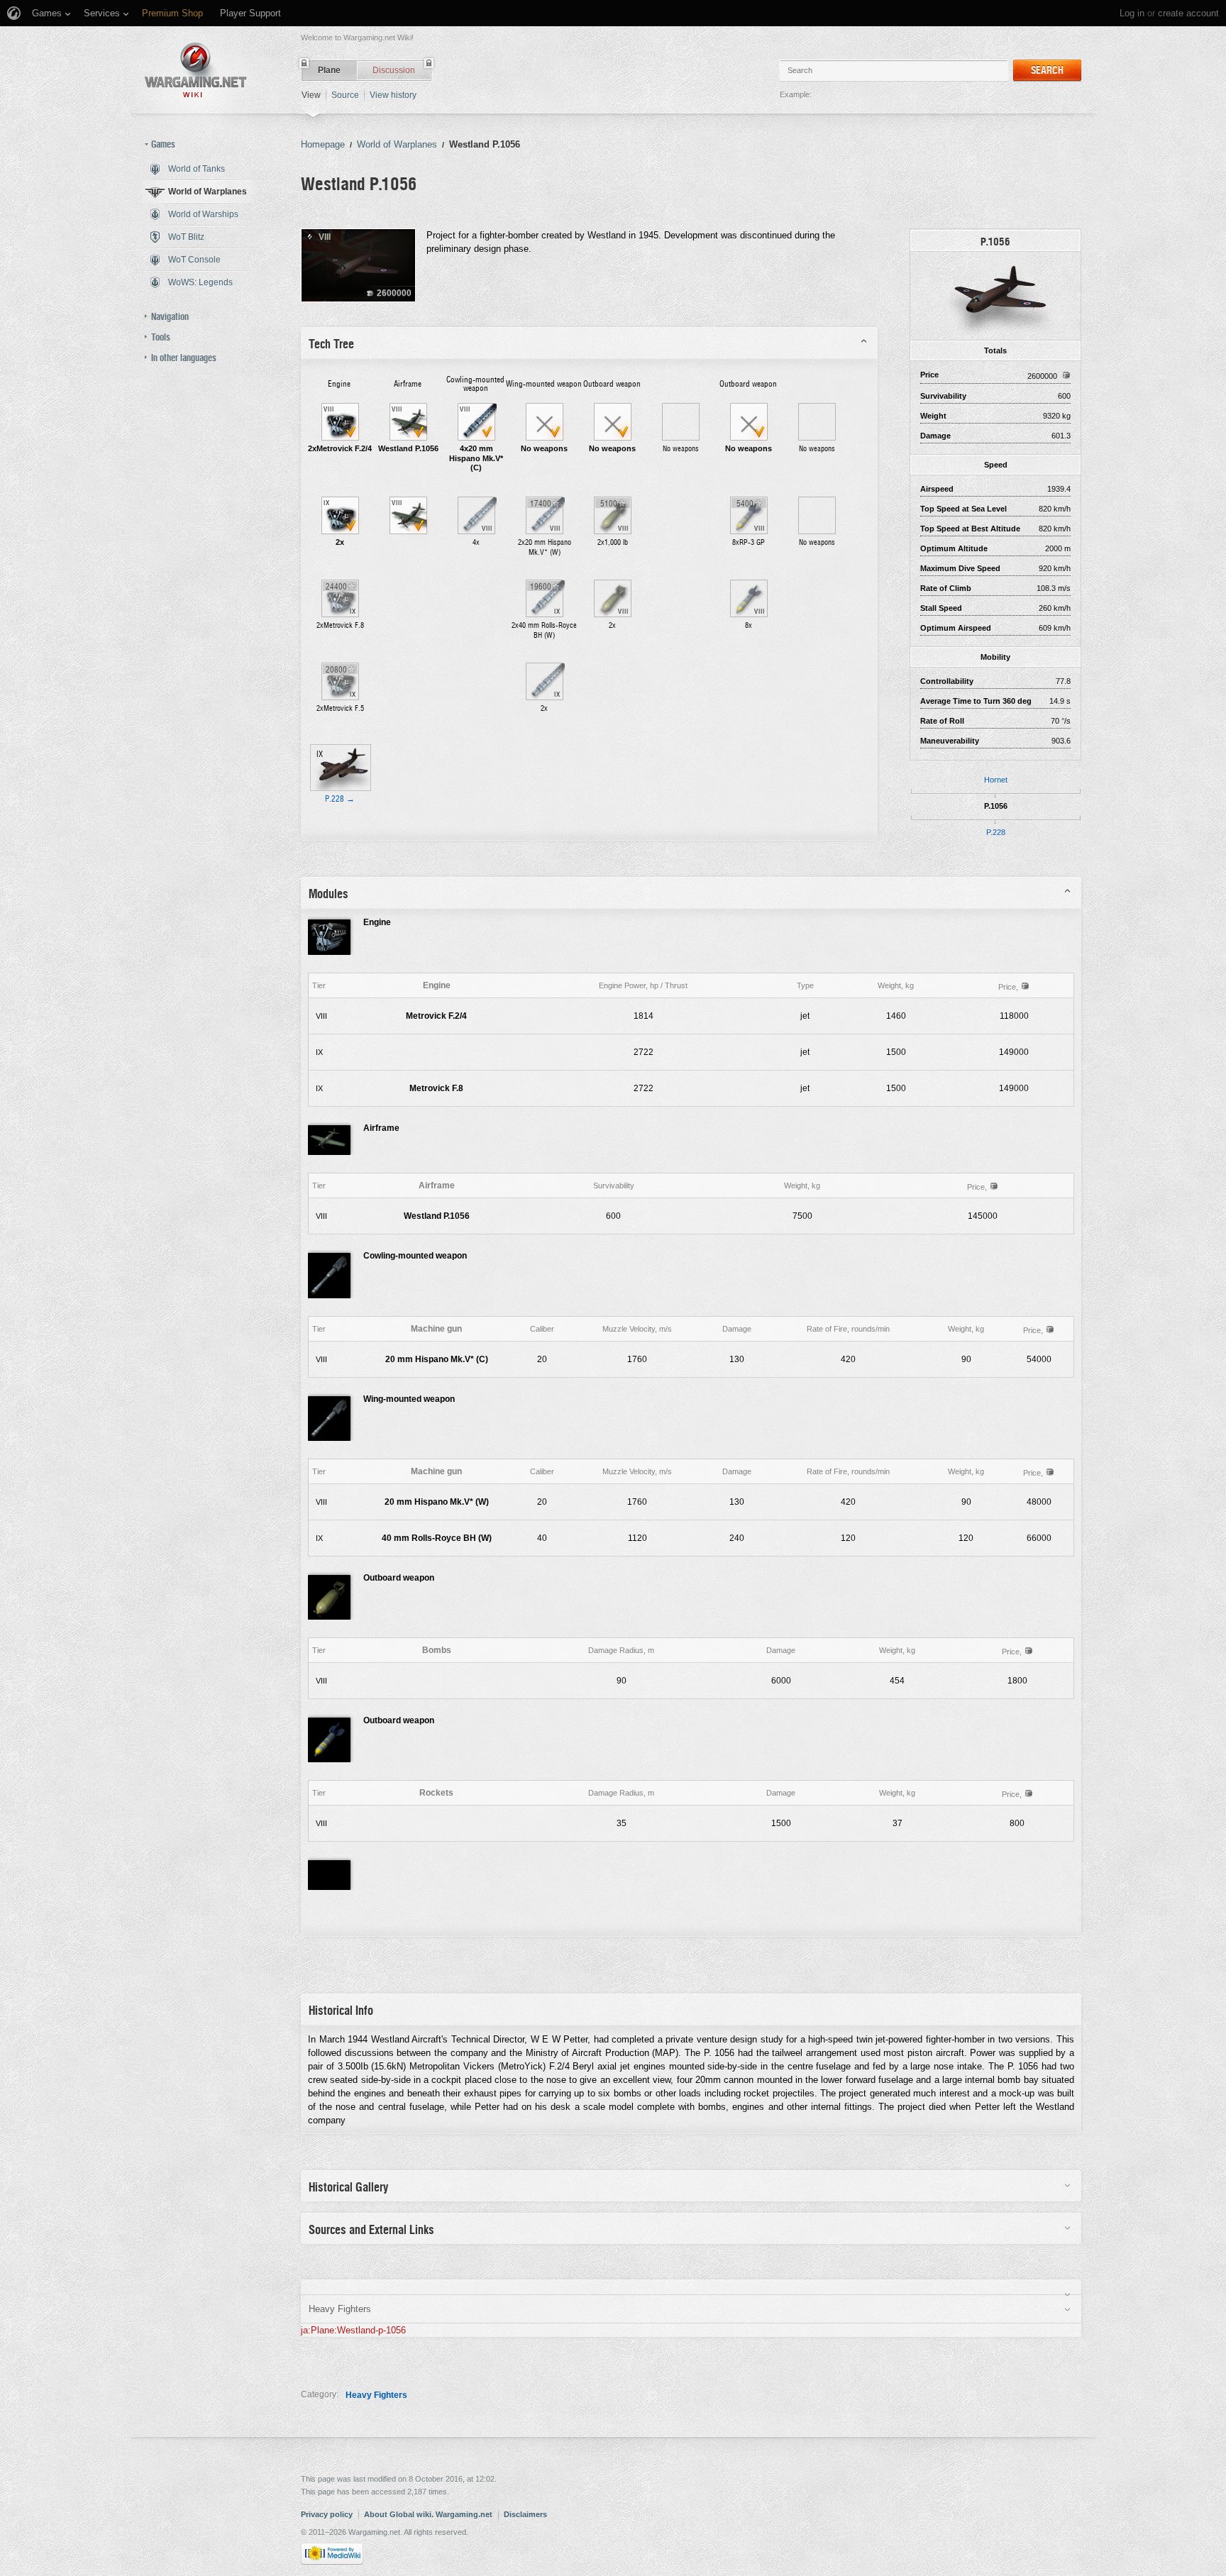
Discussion (394, 70)
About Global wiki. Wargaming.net (428, 2514)
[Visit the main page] (196, 70)
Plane (329, 70)
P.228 (996, 832)
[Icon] (995, 295)
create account (1188, 13)
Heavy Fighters (376, 2395)
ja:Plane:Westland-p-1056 (353, 2330)
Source (345, 95)
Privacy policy (327, 2514)
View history (393, 95)
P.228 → (340, 799)
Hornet (996, 780)
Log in (1132, 13)
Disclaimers (525, 2514)
